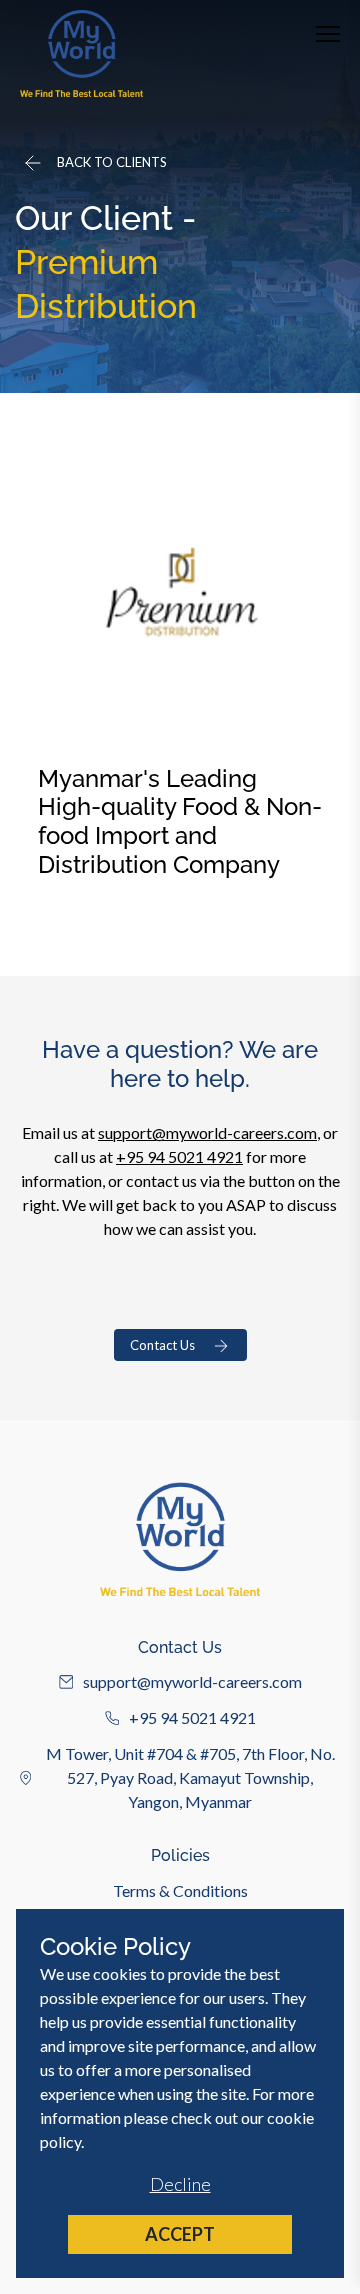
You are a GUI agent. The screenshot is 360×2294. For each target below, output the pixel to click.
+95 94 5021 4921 (179, 1156)
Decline (180, 2184)
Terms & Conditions (180, 1890)
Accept (180, 2234)
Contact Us (162, 1345)
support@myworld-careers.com (207, 1132)
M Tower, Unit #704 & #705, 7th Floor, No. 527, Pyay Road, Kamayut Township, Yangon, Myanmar (190, 1777)
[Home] (81, 53)
